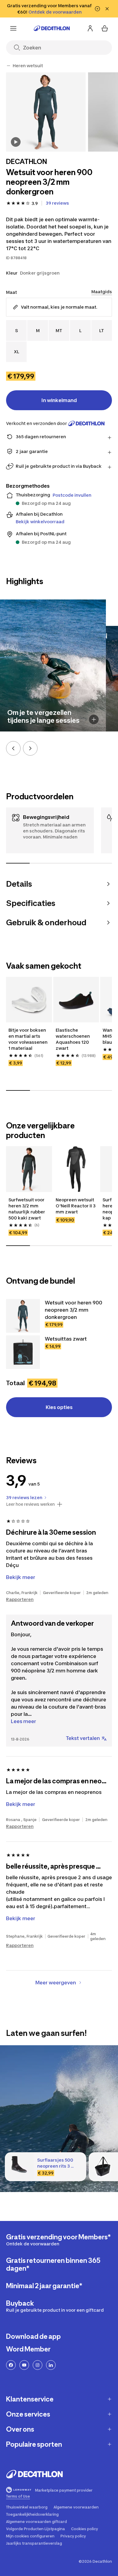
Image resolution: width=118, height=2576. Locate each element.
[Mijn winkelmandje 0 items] (105, 28)
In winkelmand (59, 400)
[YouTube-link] (24, 2365)
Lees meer (23, 1721)
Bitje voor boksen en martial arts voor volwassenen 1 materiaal (28, 1039)
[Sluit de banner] (107, 9)
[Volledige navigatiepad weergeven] (8, 66)
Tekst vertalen (83, 1738)
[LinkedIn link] (51, 2365)
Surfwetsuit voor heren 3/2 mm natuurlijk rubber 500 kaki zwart (27, 1209)
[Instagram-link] (38, 2365)
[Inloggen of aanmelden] (90, 28)
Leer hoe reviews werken (30, 1504)
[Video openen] (16, 142)
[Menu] (13, 28)
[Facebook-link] (11, 2365)
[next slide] (30, 748)
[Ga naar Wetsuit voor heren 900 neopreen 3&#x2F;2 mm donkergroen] (23, 1316)
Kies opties (59, 1407)
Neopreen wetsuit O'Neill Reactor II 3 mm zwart (76, 1206)
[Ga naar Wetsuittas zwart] (23, 1352)
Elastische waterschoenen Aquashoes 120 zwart (73, 1039)
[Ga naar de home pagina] (52, 28)
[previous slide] (13, 748)
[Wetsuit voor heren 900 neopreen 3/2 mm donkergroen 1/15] (46, 112)
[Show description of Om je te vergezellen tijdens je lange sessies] (94, 719)
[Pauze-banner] (97, 9)
